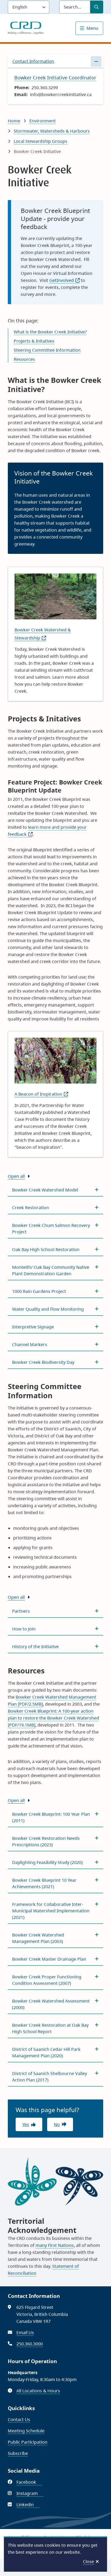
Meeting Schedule (26, 2431)
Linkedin (28, 2505)
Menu (92, 28)
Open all (16, 1176)
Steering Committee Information (47, 350)
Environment (43, 121)
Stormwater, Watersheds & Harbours (52, 131)
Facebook (29, 2482)
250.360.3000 (30, 2344)
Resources (24, 359)
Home (14, 121)
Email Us (25, 2332)
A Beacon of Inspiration (41, 1094)
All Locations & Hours (38, 2391)
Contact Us (19, 2419)
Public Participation (28, 2442)
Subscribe (18, 2453)
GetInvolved (65, 280)
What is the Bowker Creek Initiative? (50, 332)
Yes (26, 2124)
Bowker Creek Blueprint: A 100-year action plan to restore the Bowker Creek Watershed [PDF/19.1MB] (53, 1718)
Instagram (30, 2493)
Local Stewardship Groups (41, 141)
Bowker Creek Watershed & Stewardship (43, 634)
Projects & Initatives (34, 341)
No (57, 2124)
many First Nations (55, 2245)
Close (89, 2562)
